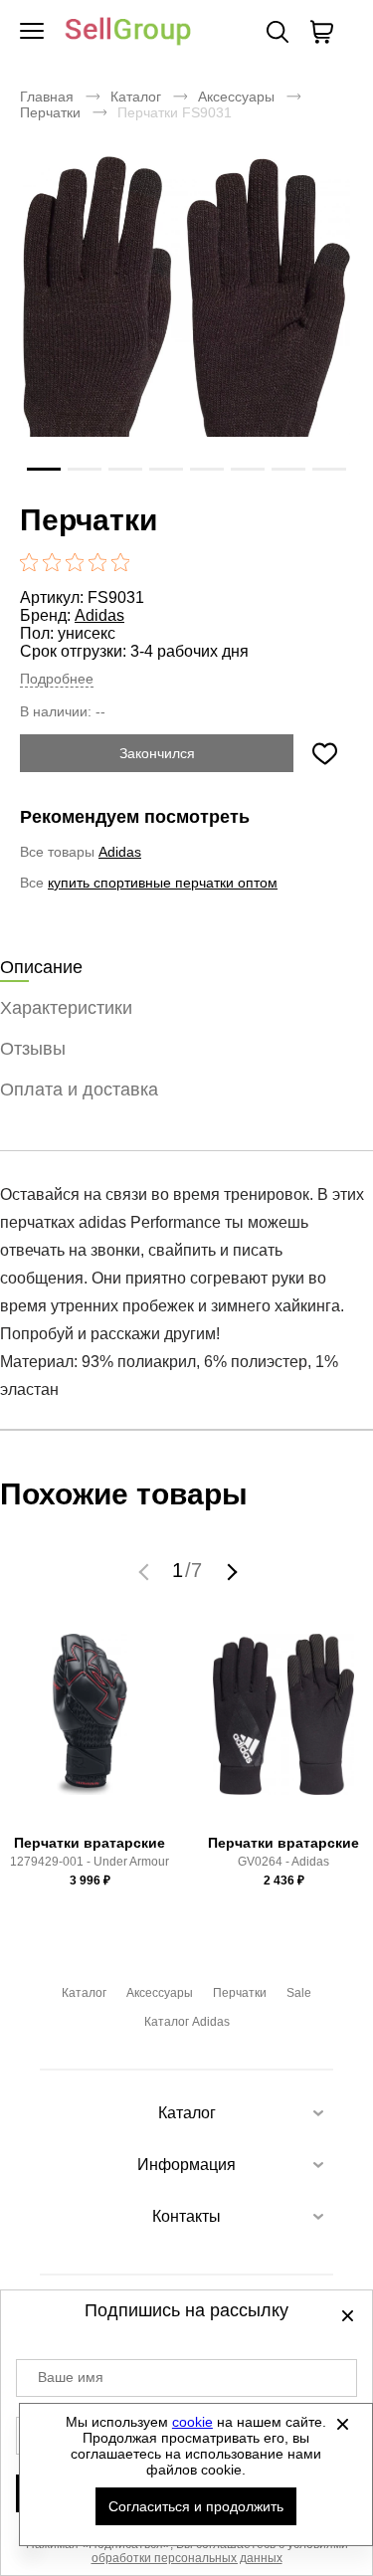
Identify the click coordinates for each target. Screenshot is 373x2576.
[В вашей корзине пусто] (321, 32)
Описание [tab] (41, 967)
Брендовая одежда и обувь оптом (128, 32)
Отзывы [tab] (33, 1049)
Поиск (278, 32)
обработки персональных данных (187, 2558)
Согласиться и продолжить (196, 2506)
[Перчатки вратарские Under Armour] (90, 1730)
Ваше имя (71, 2377)
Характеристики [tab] (66, 1008)
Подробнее (57, 679)
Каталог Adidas (187, 2022)
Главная (47, 97)
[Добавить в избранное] (324, 753)
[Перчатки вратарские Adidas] (283, 1730)
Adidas (99, 615)
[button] (146, 1571)
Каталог (136, 97)
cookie (192, 2422)
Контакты (186, 2216)
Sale (299, 1993)
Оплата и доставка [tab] (79, 1090)
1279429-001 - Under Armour (90, 1862)
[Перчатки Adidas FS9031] (186, 324)
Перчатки (50, 112)
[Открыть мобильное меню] (32, 32)
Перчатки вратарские (90, 1843)
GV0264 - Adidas (283, 1862)
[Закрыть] (342, 2424)
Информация (186, 2165)
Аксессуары (236, 97)
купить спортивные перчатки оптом (163, 883)
